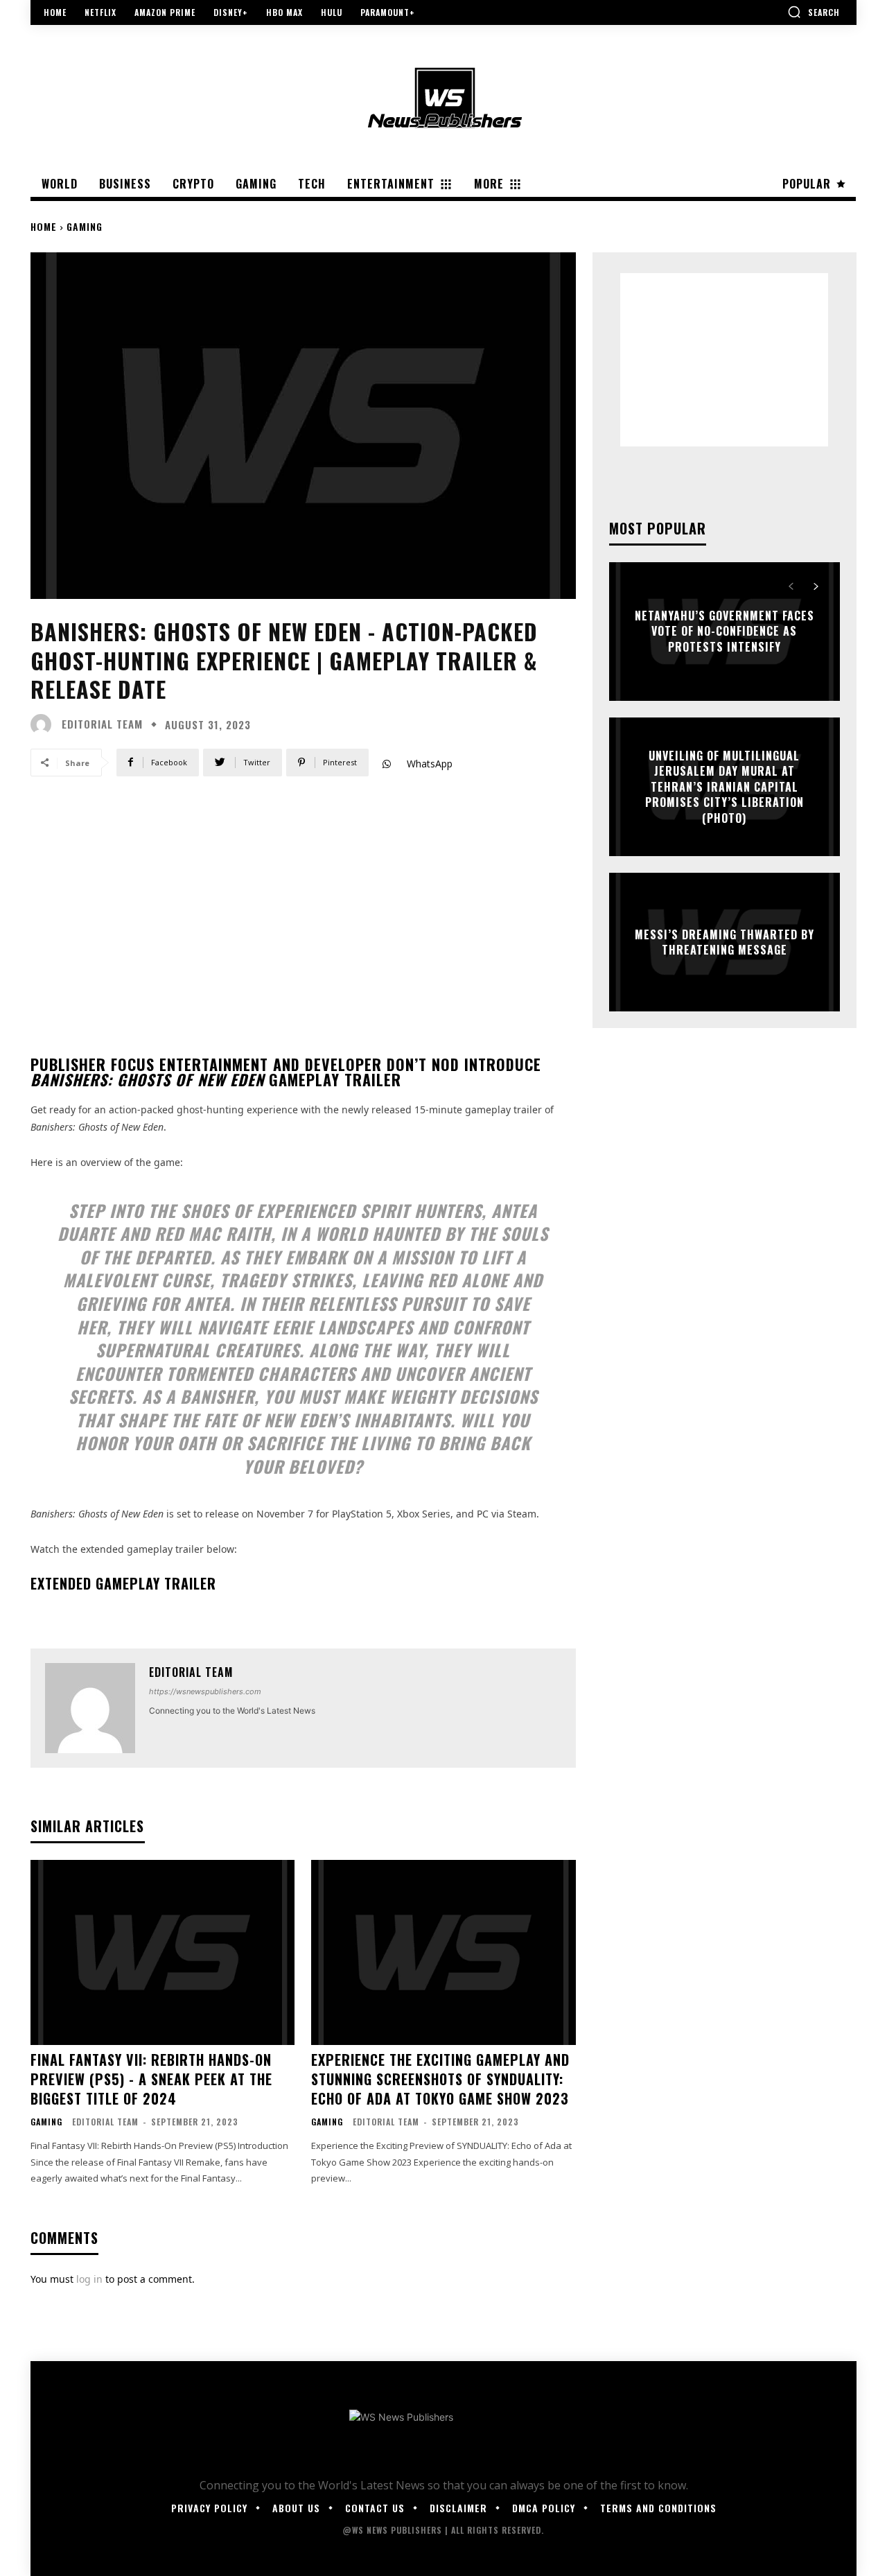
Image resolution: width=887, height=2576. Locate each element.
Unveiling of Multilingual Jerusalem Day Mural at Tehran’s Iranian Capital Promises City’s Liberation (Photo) (724, 787)
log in (89, 2279)
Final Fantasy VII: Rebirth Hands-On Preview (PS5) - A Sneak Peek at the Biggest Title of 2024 (151, 2079)
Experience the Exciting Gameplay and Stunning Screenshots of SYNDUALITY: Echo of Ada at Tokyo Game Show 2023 (440, 2079)
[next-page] (816, 586)
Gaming (85, 226)
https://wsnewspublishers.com (205, 1691)
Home (44, 226)
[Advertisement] (724, 360)
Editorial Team (102, 724)
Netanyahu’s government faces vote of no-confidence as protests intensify (724, 631)
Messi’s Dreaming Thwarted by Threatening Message (724, 942)
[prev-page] (791, 586)
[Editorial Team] (44, 724)
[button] (814, 12)
